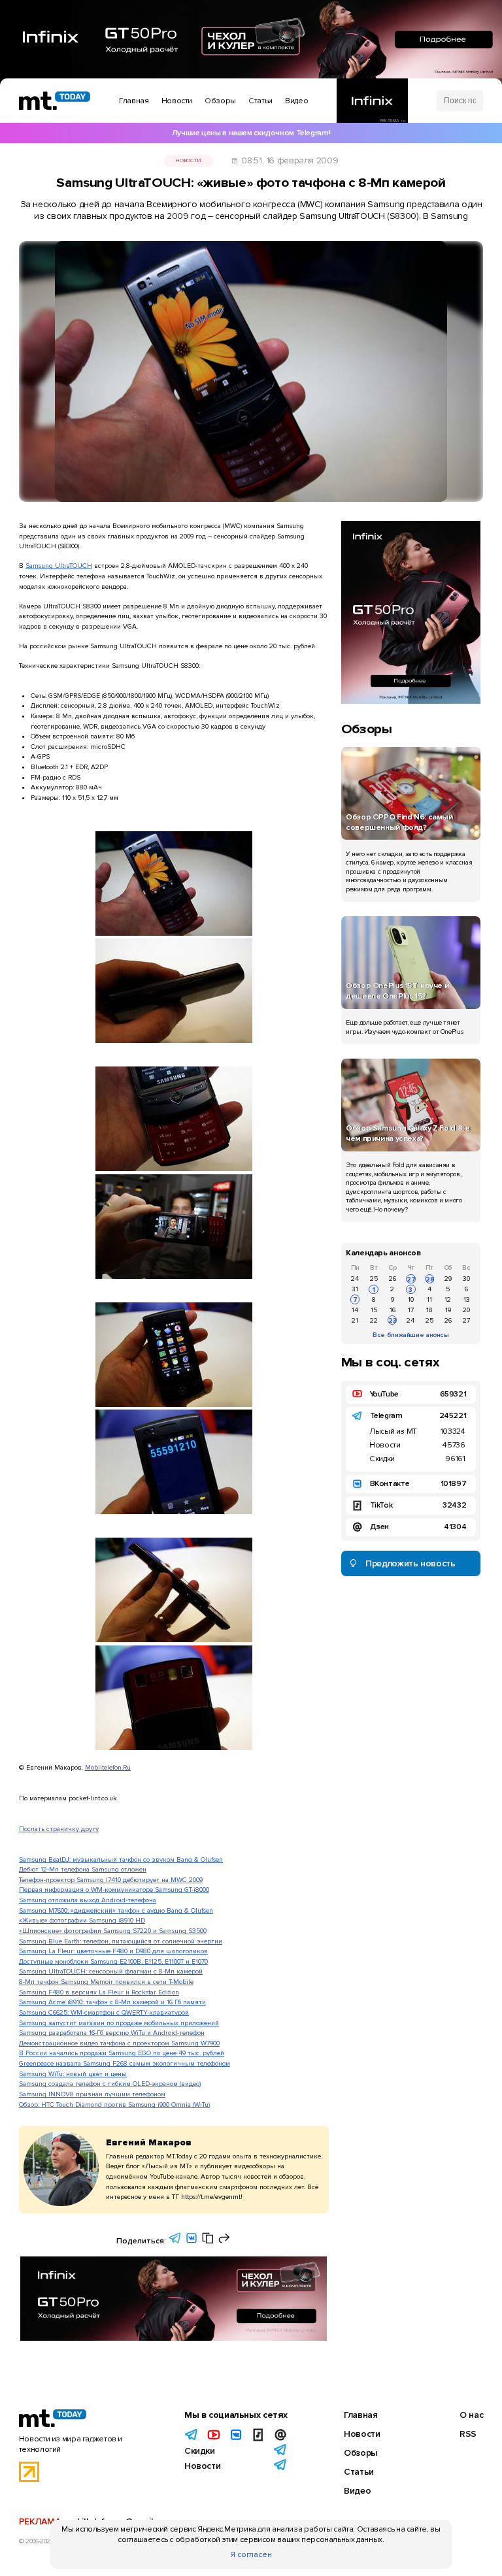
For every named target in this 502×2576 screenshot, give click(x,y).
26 (393, 1279)
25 (374, 1279)
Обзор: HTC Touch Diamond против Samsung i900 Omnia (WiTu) (114, 2105)
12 (448, 1299)
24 (355, 1279)
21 (355, 1320)
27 (411, 1279)
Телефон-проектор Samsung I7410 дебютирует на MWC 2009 (111, 1880)
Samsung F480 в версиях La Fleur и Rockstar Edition (99, 1992)
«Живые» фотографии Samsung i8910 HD (82, 1920)
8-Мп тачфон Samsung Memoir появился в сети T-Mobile (106, 1982)
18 (429, 1310)
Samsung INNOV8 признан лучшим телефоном (92, 2094)
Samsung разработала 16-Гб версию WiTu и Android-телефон (112, 2033)
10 (411, 1299)
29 (448, 1279)
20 (466, 1310)
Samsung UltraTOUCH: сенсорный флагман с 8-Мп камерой (111, 1971)
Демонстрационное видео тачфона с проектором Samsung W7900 (119, 2043)
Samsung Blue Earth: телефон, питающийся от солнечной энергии (121, 1941)
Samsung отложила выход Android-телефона (88, 1900)
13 (467, 1299)
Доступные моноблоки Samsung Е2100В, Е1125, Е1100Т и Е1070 (113, 1961)
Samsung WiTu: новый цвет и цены (73, 2074)
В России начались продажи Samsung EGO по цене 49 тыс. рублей (122, 2053)
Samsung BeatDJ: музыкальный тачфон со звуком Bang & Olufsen (121, 1859)
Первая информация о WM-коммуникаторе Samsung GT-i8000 (114, 1890)
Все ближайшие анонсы (411, 1335)
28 (430, 1279)
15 (374, 1310)
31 (355, 1289)
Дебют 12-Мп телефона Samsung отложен (83, 1869)
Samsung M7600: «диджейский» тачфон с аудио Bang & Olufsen (116, 1910)
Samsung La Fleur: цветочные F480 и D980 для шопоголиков (113, 1951)
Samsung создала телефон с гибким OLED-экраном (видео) (110, 2084)
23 (393, 1320)
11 (429, 1299)
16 (393, 1310)
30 (466, 1279)
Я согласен (251, 2555)
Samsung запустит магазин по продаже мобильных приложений (119, 2023)
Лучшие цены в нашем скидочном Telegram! (251, 133)
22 (374, 1320)
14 (355, 1310)
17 (411, 1310)
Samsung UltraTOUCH (59, 566)
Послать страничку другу (59, 1829)
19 (448, 1310)
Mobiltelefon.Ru (108, 1767)
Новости (188, 160)
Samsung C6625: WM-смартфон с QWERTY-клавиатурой (104, 2012)
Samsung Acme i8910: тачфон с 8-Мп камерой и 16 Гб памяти (112, 2002)
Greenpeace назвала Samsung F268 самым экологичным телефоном (125, 2063)
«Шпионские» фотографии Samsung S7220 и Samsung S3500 (113, 1931)
